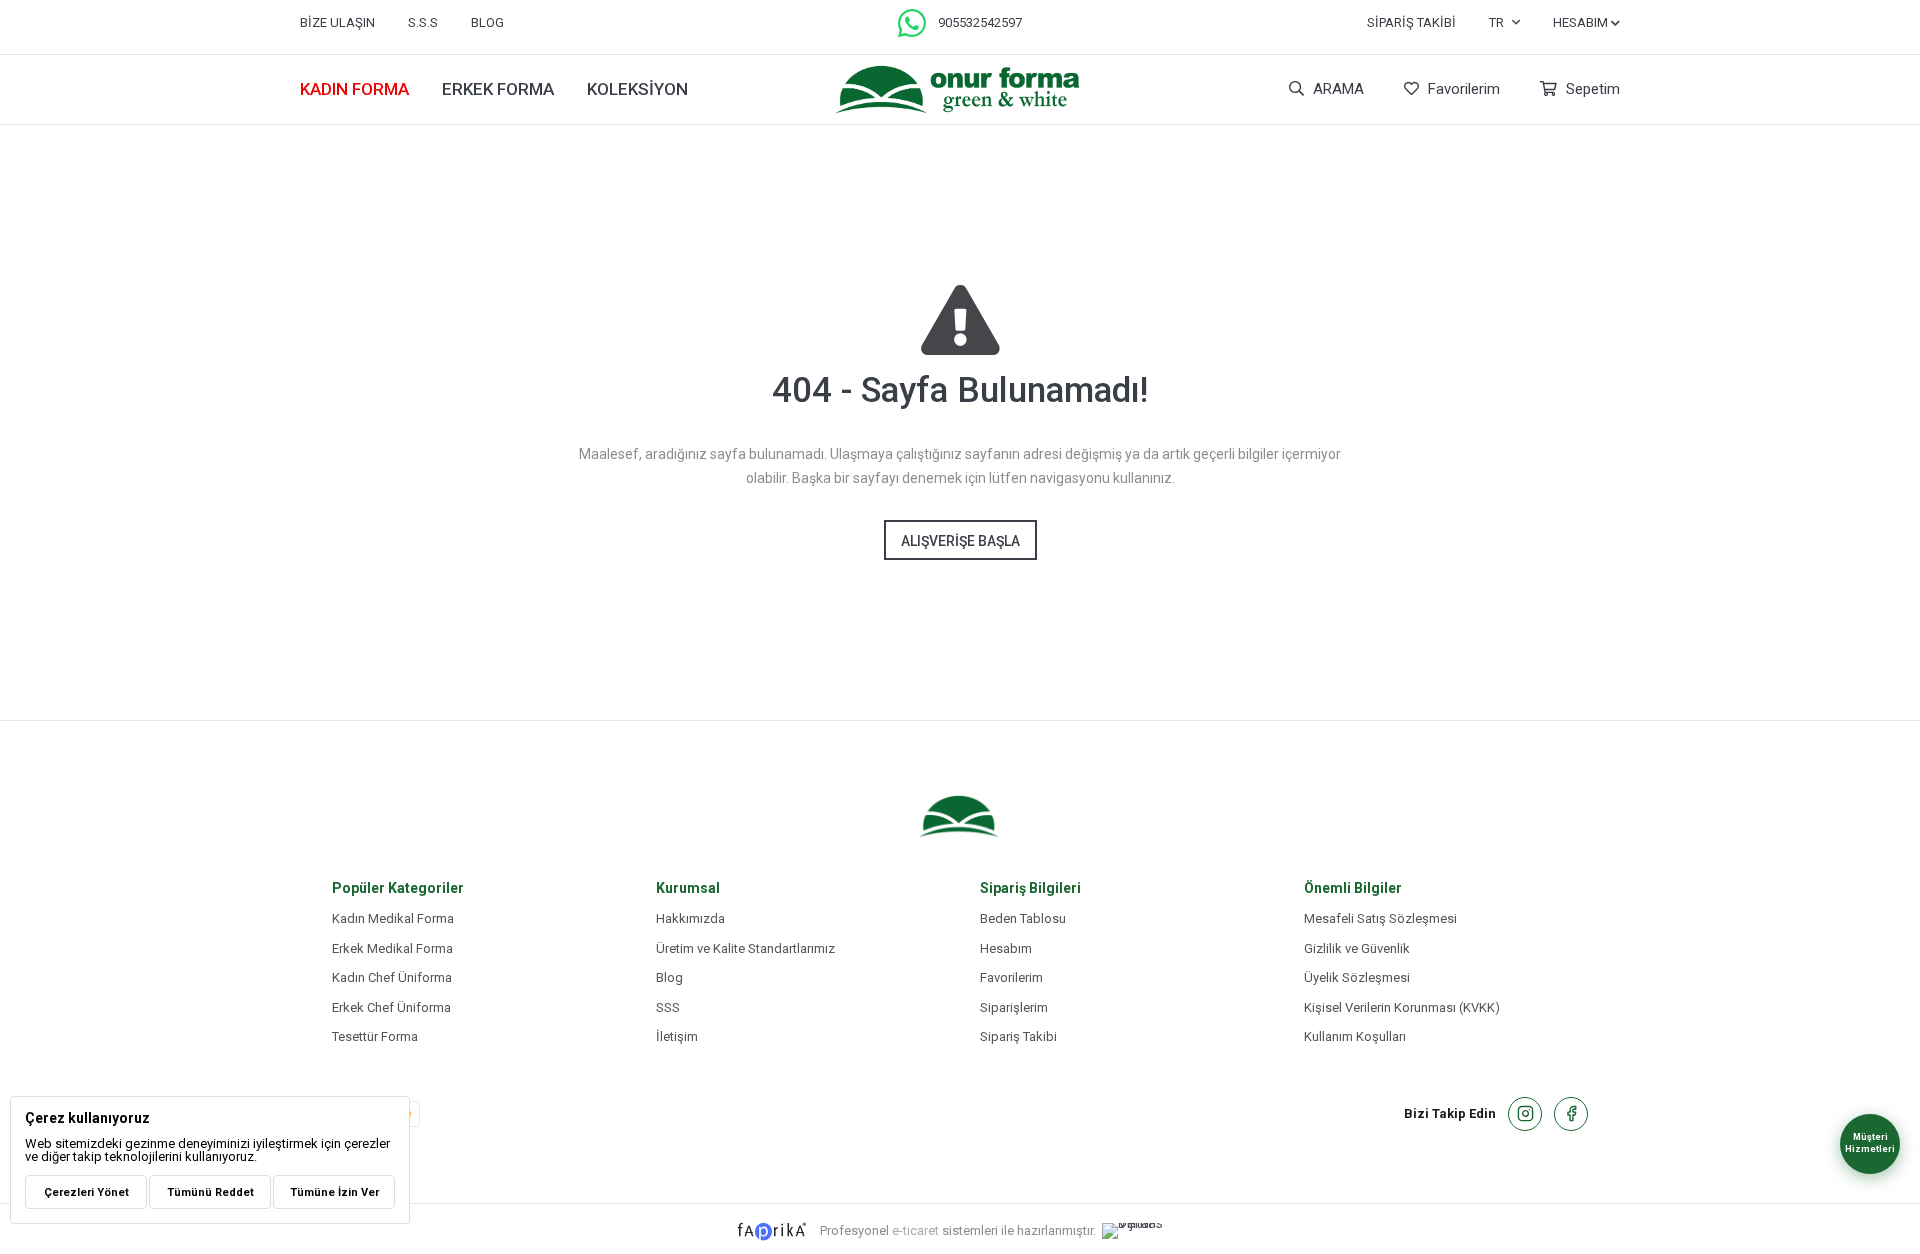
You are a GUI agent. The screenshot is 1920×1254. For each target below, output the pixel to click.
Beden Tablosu (1023, 918)
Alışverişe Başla (960, 541)
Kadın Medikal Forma (393, 918)
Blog (669, 977)
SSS (668, 1007)
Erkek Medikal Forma (392, 948)
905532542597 (980, 22)
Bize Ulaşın (337, 22)
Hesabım (1006, 948)
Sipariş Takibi (1411, 22)
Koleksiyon (637, 89)
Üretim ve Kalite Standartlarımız (745, 948)
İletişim (677, 1036)
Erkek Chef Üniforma (391, 1007)
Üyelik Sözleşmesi (1357, 977)
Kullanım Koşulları (1355, 1036)
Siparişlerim (1014, 1007)
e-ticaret (915, 1230)
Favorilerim (1462, 89)
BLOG (487, 22)
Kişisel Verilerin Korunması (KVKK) (1402, 1007)
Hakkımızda (690, 918)
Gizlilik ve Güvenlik (1357, 948)
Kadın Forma (354, 89)
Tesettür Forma (375, 1036)
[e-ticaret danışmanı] (1143, 1231)
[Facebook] (1571, 1114)
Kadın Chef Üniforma (392, 977)
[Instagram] (1525, 1114)
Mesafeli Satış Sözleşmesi (1380, 918)
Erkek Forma (498, 89)
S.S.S (423, 22)
